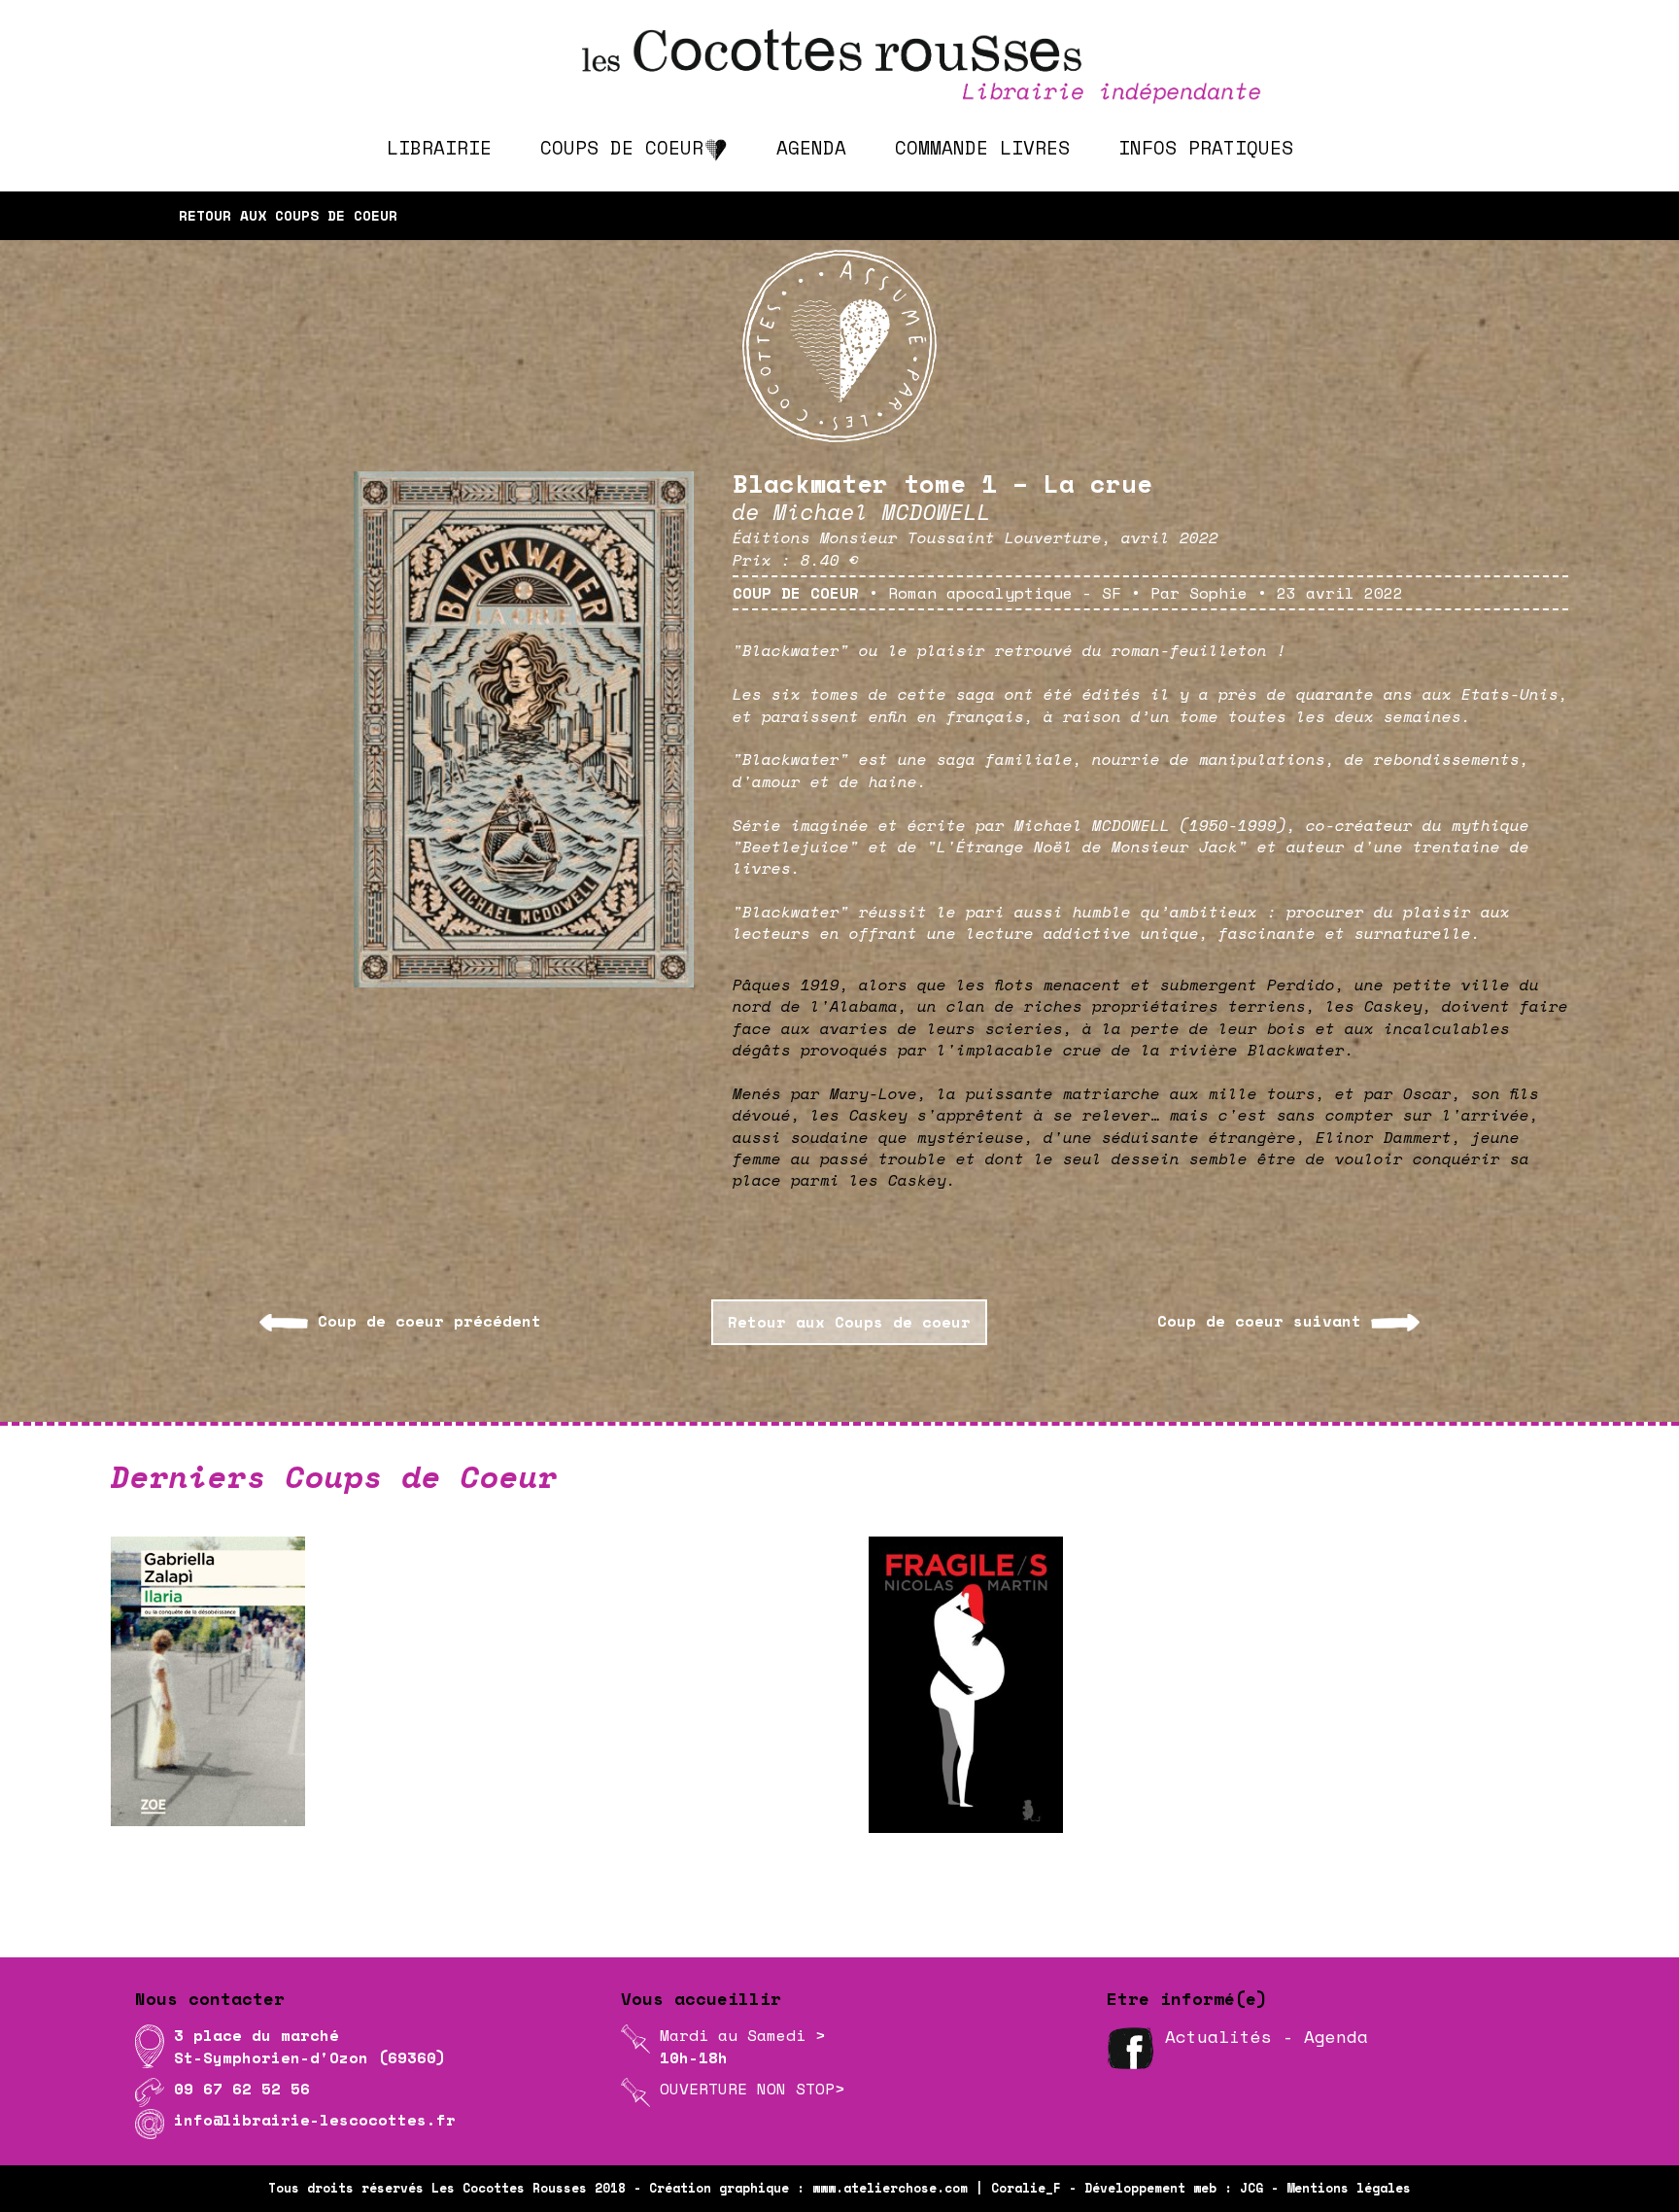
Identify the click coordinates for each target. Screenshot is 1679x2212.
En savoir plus (724, 1858)
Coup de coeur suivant (1259, 1321)
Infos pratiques (1206, 147)
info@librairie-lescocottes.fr (315, 2120)
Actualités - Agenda (1267, 2036)
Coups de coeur (622, 147)
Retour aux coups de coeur (288, 215)
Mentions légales (1349, 2188)
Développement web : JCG (1174, 2188)
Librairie (439, 147)
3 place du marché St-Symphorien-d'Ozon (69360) (310, 2046)
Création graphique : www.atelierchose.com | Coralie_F (855, 2188)
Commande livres (982, 147)
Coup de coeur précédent (429, 1321)
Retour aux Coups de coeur (849, 1322)
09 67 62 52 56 (242, 2089)
